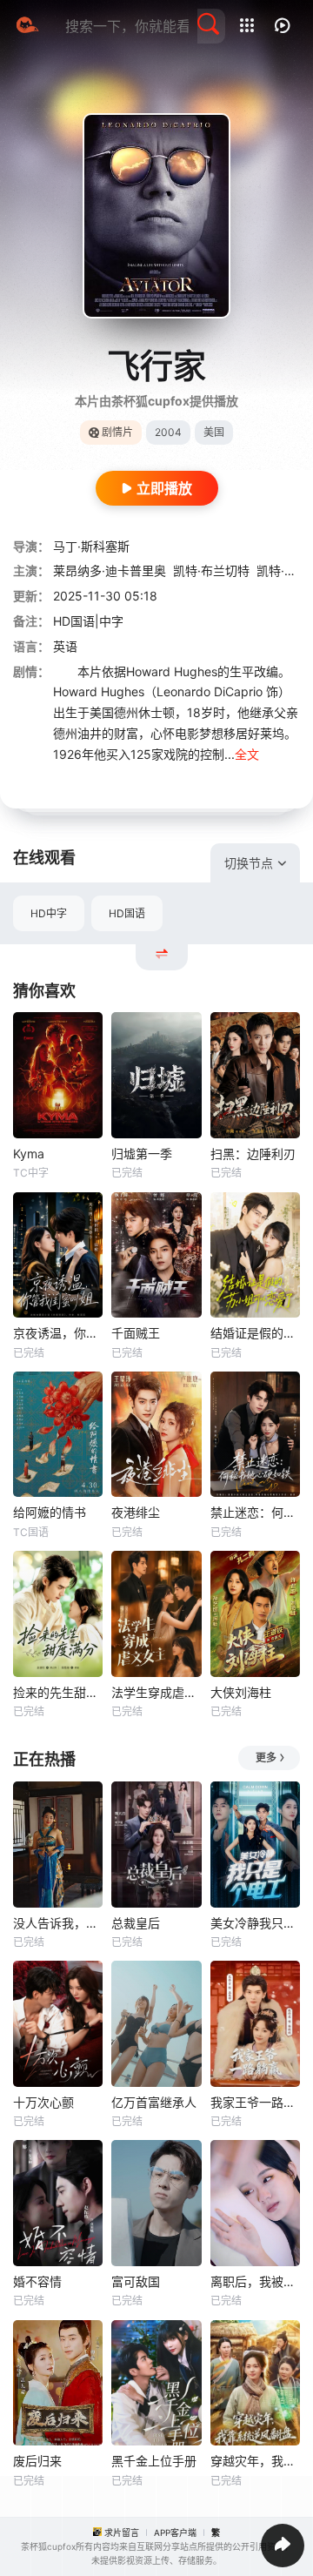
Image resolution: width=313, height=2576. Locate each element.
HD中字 (49, 913)
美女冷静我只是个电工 (255, 1923)
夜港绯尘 (136, 1512)
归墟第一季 (142, 1154)
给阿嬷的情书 (50, 1512)
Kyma (29, 1154)
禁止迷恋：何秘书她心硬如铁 (255, 1512)
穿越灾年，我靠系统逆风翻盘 (255, 2461)
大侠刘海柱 (241, 1692)
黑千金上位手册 (154, 2461)
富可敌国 (136, 2281)
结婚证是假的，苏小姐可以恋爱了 (255, 1333)
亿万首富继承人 (154, 2102)
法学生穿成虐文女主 (156, 1692)
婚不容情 (37, 2281)
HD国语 (127, 913)
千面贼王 (136, 1333)
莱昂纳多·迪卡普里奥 (110, 570)
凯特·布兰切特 (211, 570)
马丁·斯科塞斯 (91, 546)
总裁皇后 (136, 1923)
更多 (266, 1758)
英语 (65, 646)
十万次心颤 (43, 2102)
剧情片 (117, 432)
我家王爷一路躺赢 (255, 2102)
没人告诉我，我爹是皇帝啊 (58, 1923)
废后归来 (37, 2461)
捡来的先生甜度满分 (58, 1692)
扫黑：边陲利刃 (253, 1154)
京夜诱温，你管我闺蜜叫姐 (58, 1333)
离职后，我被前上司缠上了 (255, 2281)
